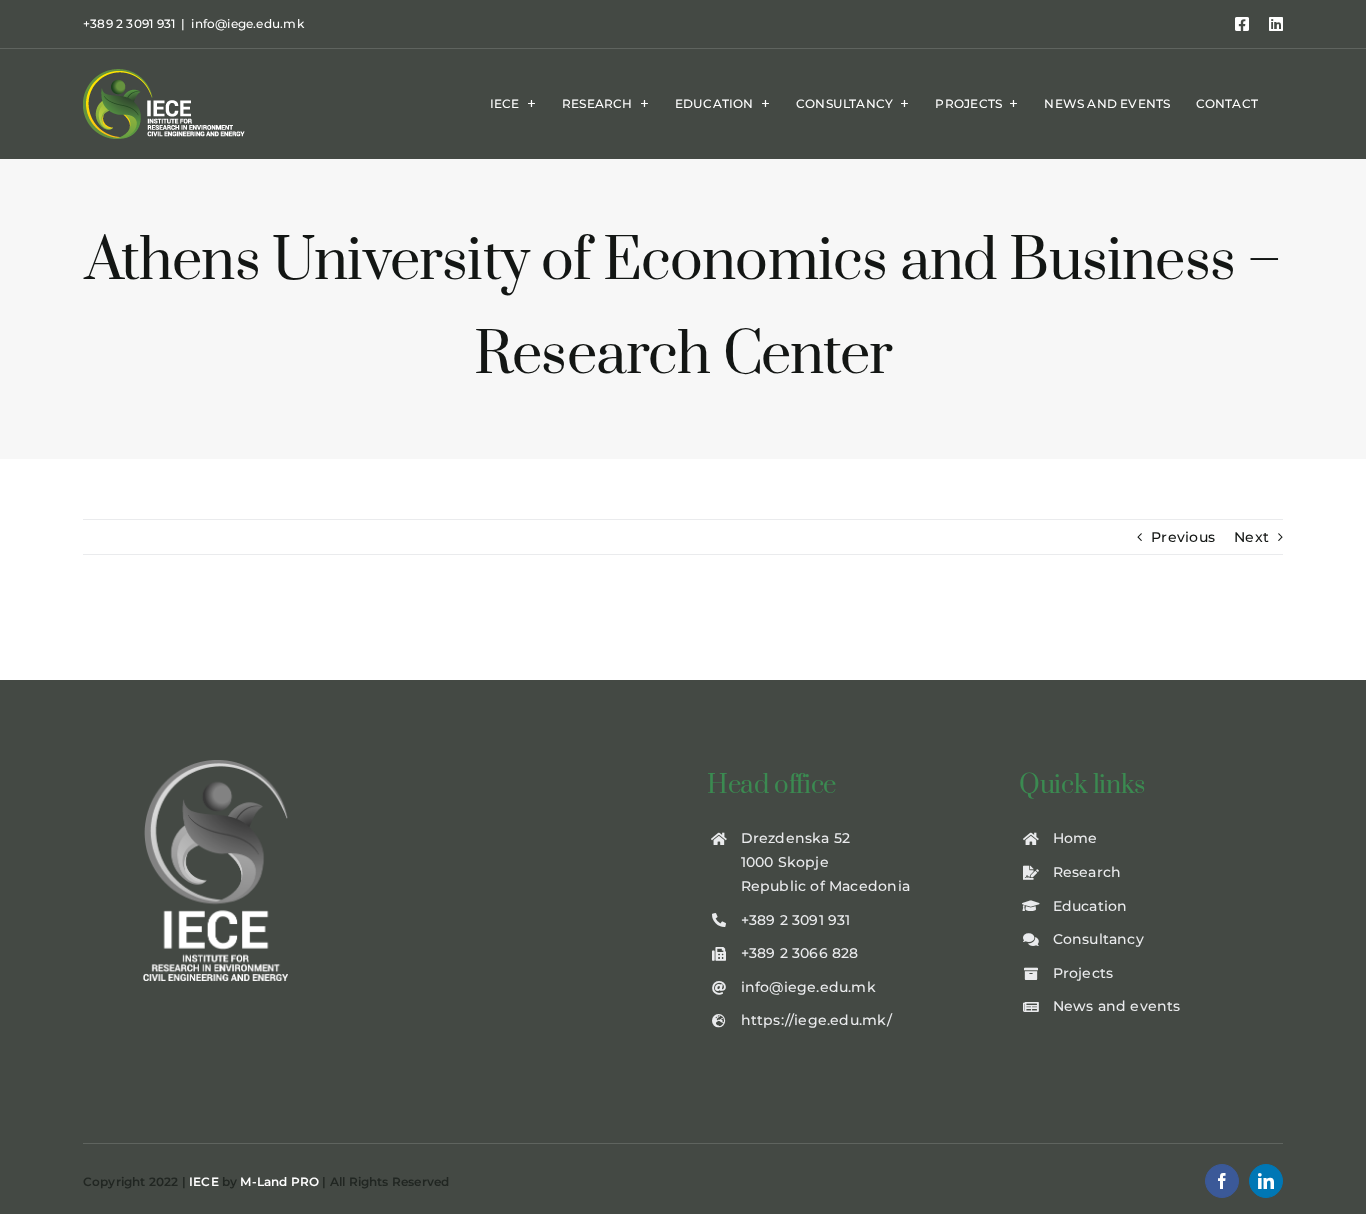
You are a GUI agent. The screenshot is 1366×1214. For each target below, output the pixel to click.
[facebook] (1222, 1181)
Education (1090, 906)
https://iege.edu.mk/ (816, 1020)
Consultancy (1098, 939)
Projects (1083, 973)
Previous (1183, 537)
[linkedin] (1266, 1181)
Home (1075, 838)
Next (1251, 537)
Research (1087, 872)
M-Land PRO (279, 1181)
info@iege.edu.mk (247, 23)
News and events (1117, 1006)
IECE (204, 1181)
